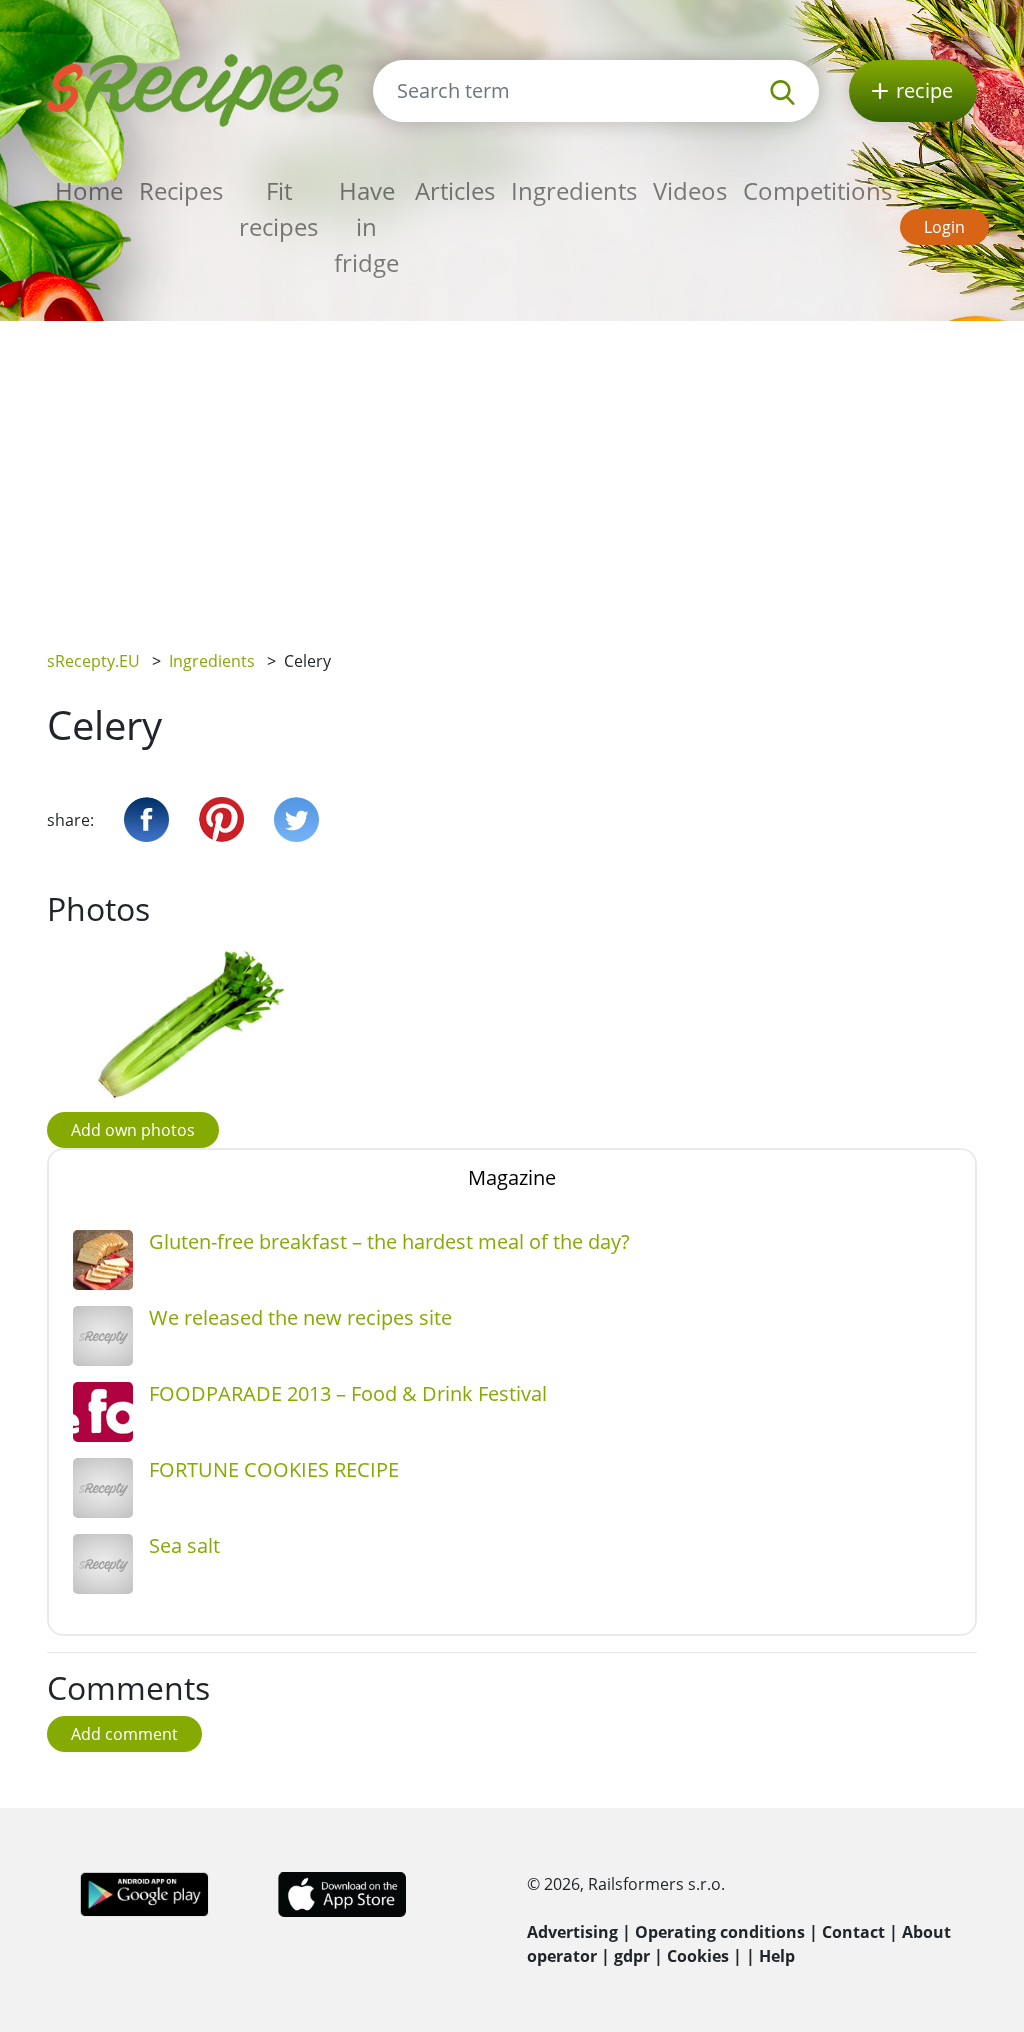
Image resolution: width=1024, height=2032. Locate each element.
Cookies (698, 1956)
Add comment (124, 1734)
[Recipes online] (195, 88)
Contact (853, 1932)
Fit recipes (278, 208)
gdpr (632, 1956)
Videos (690, 190)
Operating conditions (720, 1932)
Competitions (817, 190)
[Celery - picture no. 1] (192, 1024)
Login (944, 227)
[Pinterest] (221, 819)
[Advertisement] (512, 471)
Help (777, 1956)
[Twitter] (296, 819)
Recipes (181, 190)
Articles (455, 190)
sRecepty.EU (93, 661)
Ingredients (574, 190)
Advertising (572, 1932)
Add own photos (133, 1130)
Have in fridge (366, 226)
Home (89, 190)
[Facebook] (146, 819)
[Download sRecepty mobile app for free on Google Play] (144, 1893)
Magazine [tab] (512, 1177)
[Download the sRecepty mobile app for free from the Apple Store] (341, 1893)
